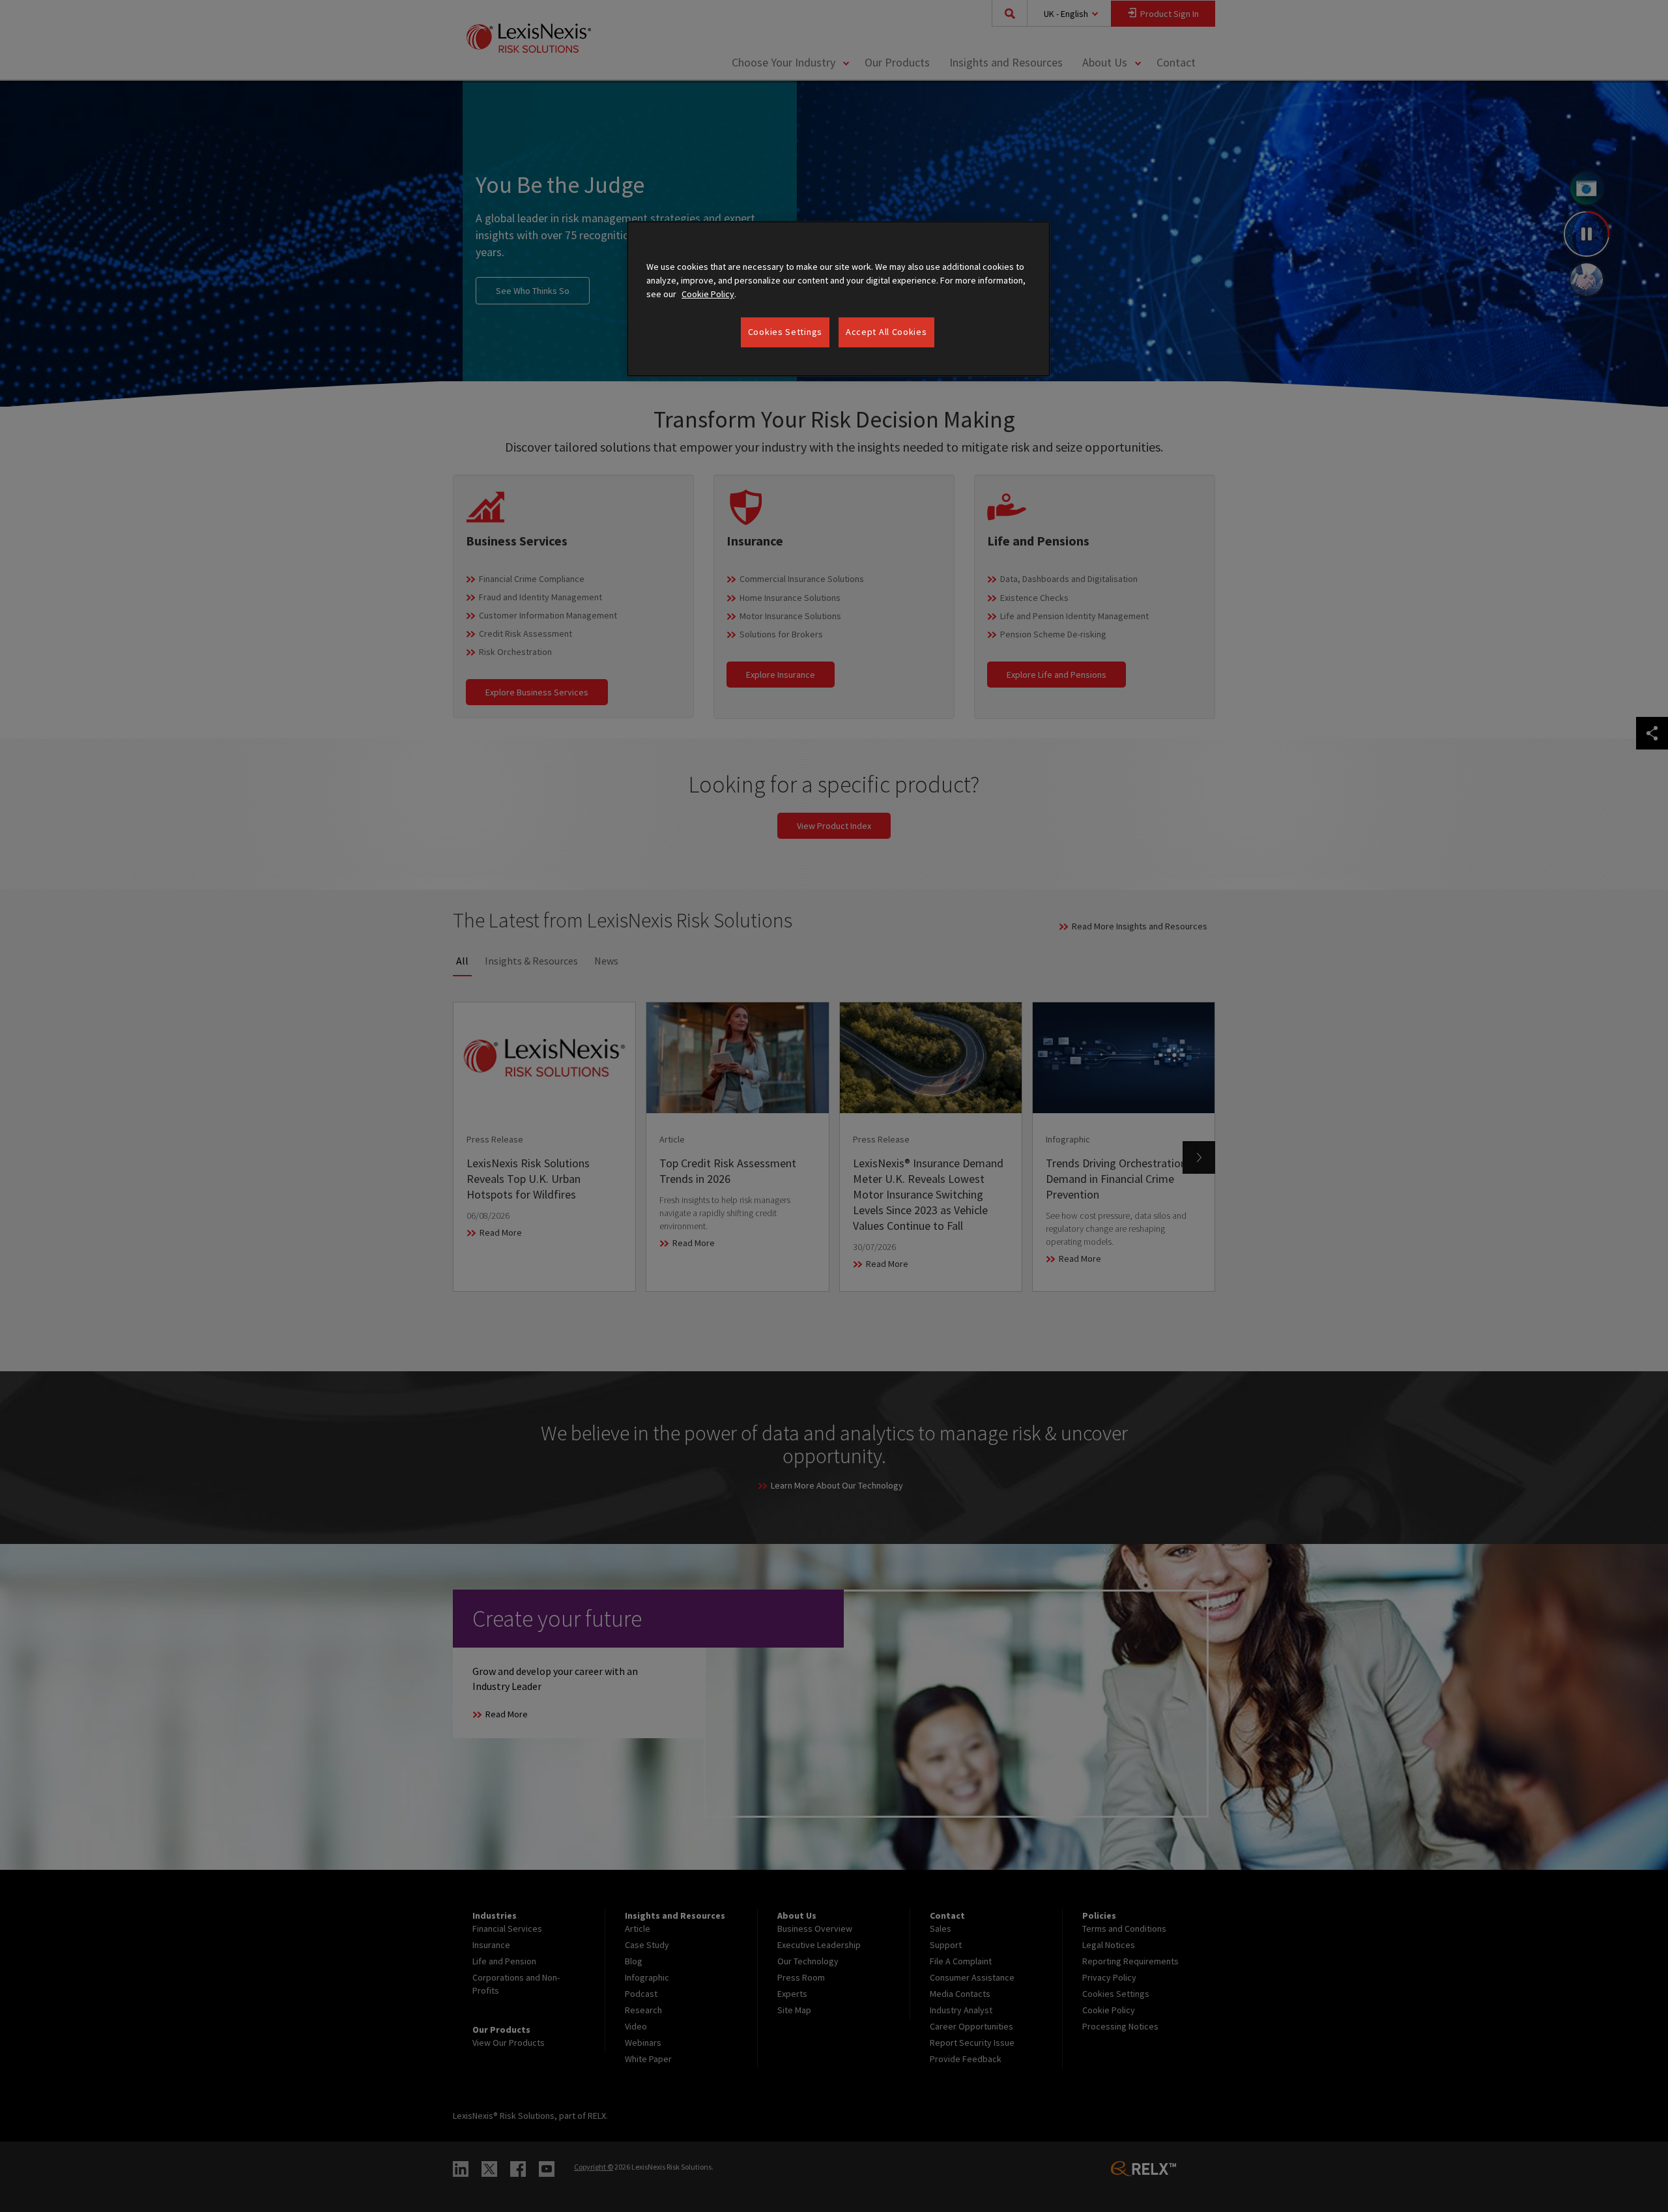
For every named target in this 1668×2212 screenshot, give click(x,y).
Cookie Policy (708, 294)
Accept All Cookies (886, 332)
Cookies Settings (785, 332)
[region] (839, 299)
